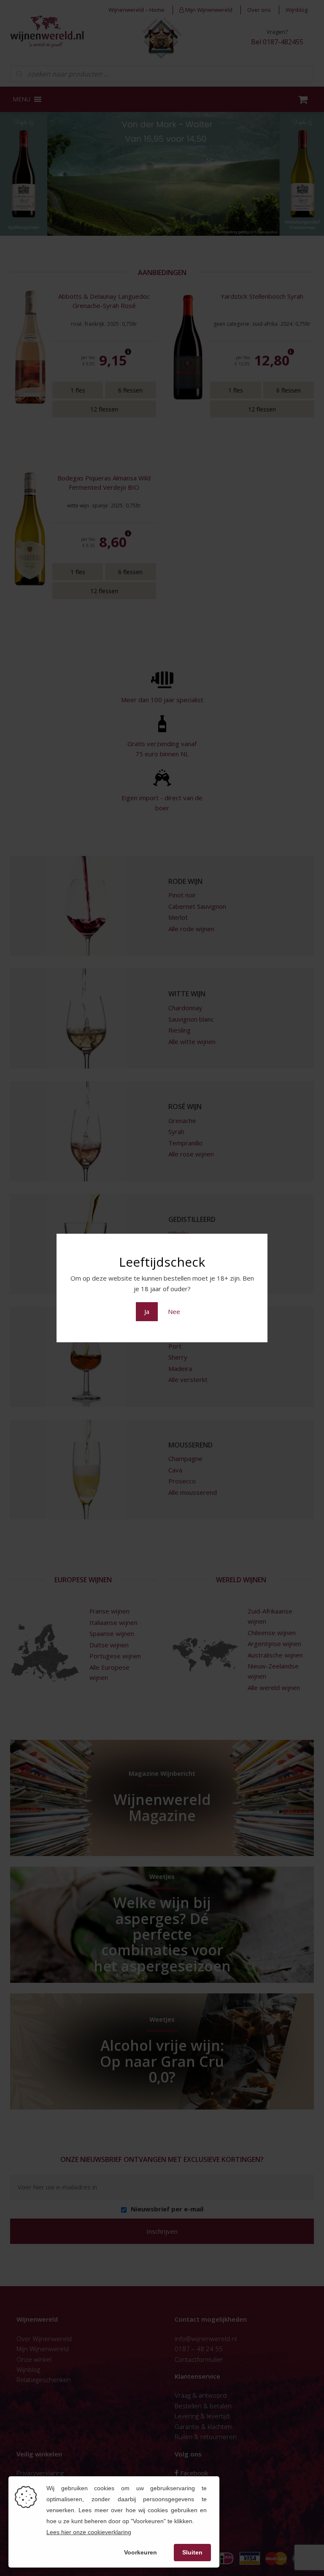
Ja (147, 1311)
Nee (174, 1311)
